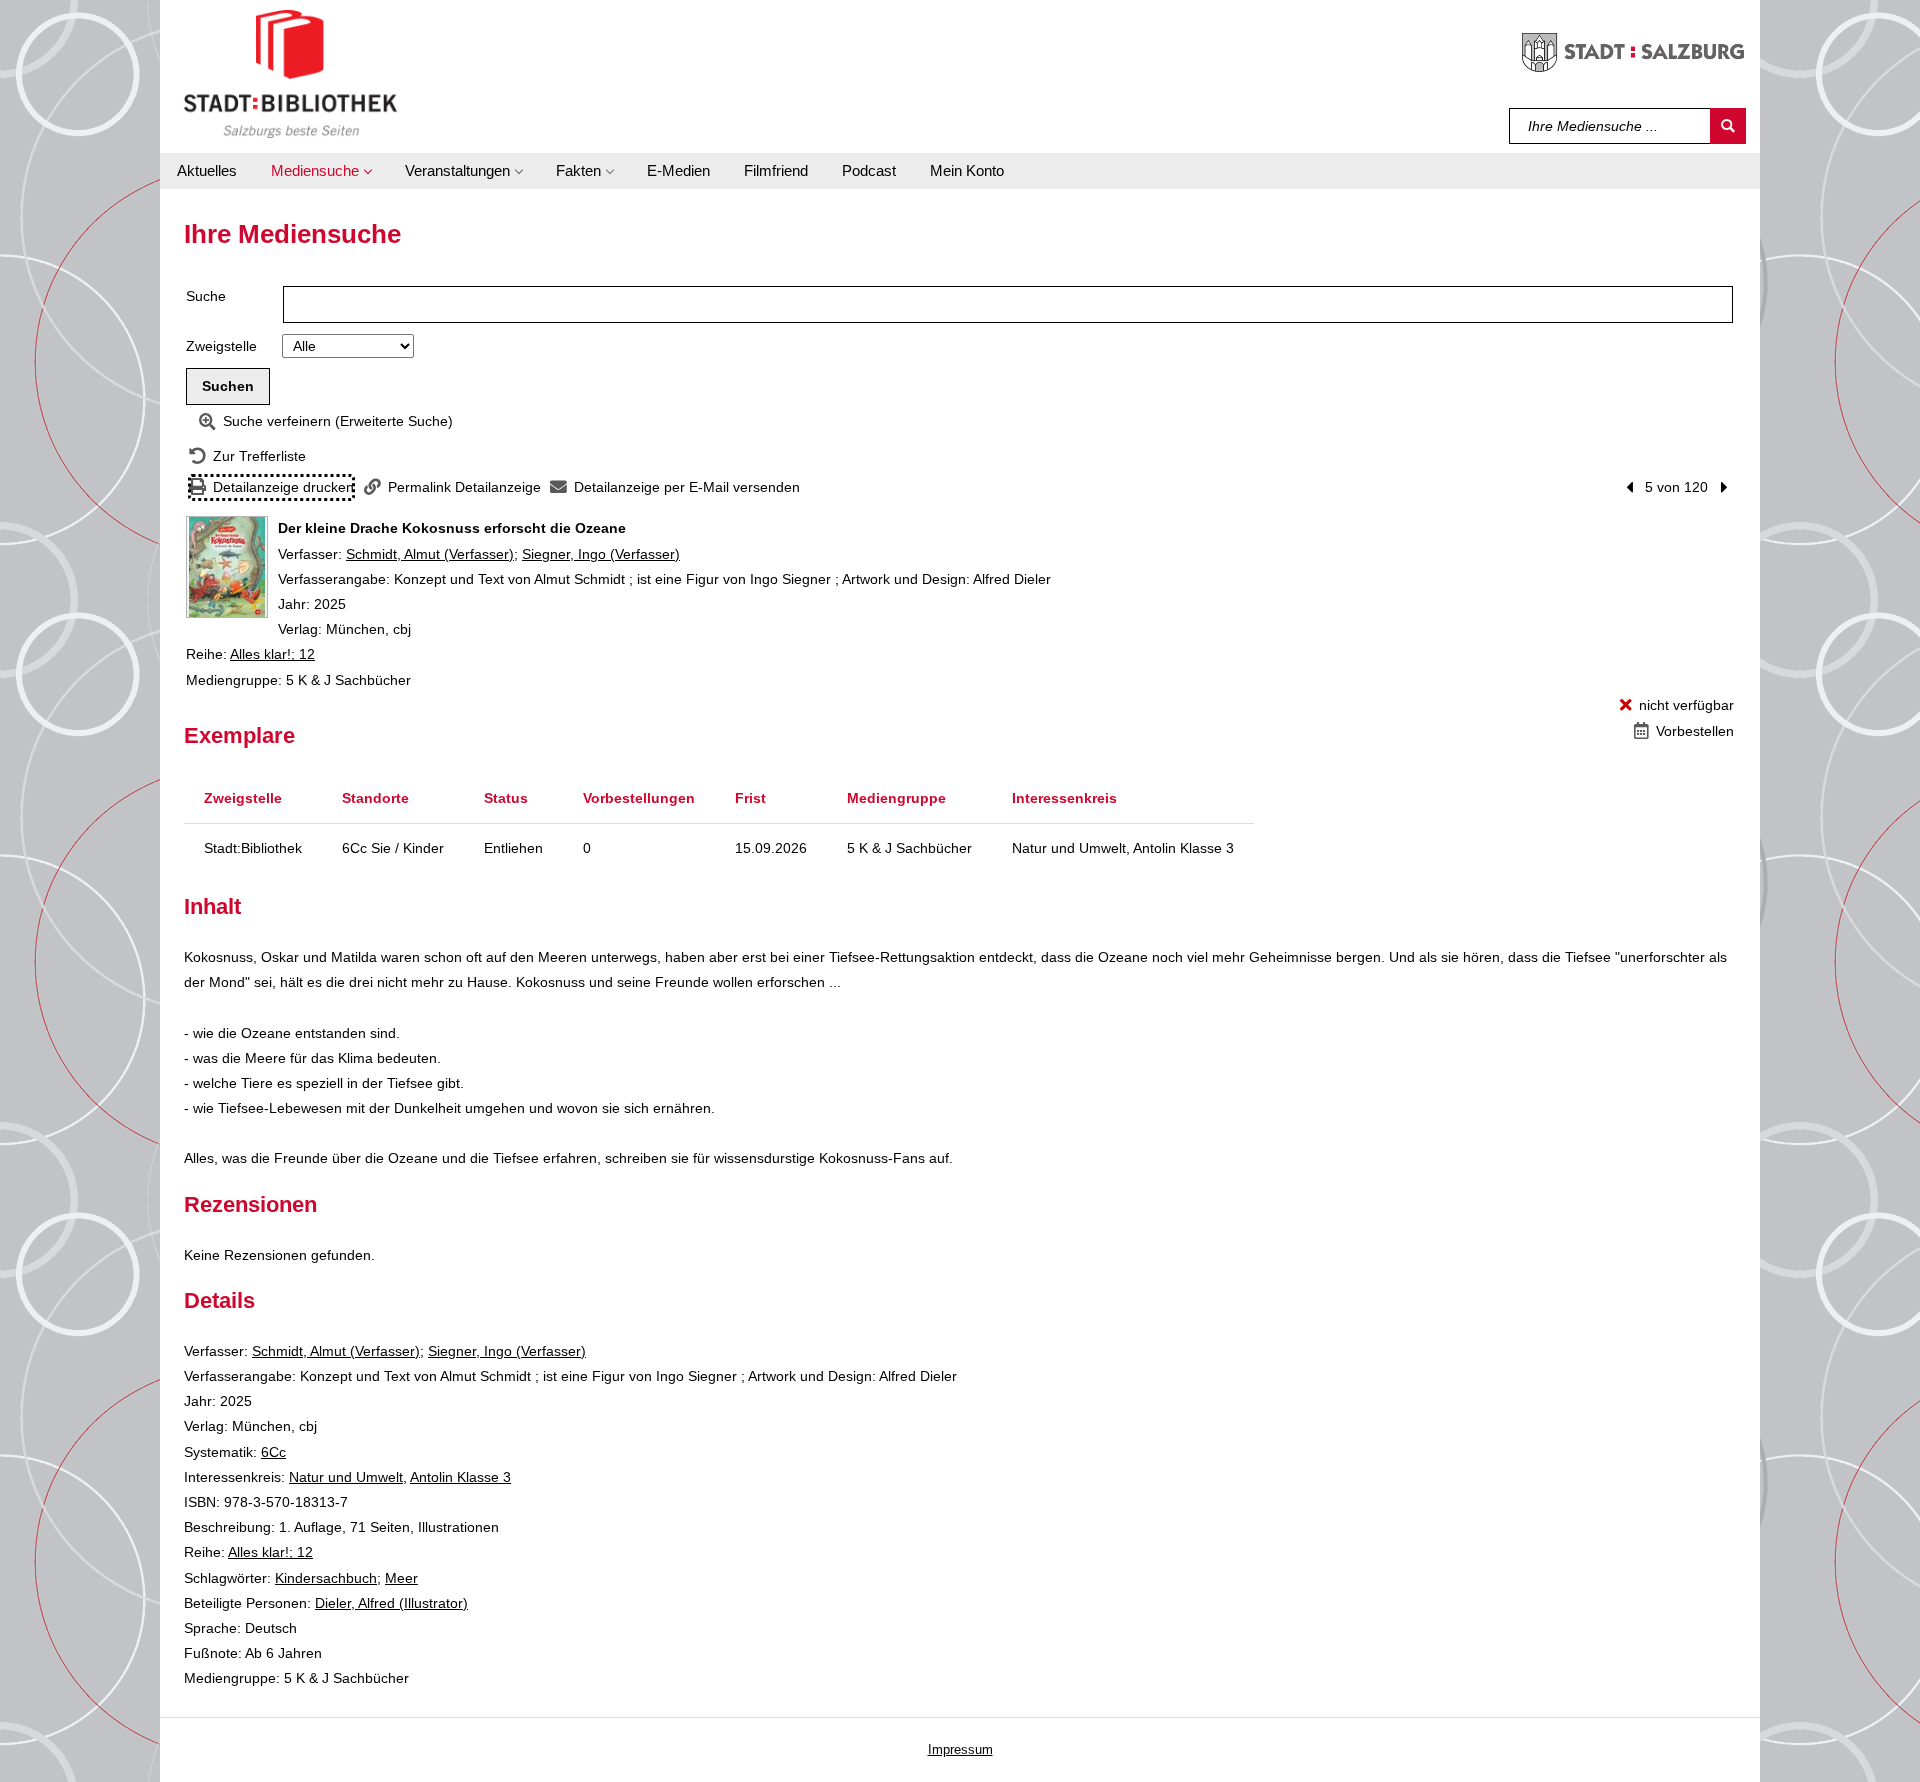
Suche (206, 296)
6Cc (273, 1452)
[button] (321, 171)
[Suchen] (1728, 126)
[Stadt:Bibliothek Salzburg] (290, 73)
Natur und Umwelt (346, 1477)
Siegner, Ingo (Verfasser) (601, 554)
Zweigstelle (221, 346)
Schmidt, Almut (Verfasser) (430, 554)
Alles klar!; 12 (272, 654)
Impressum (960, 1749)
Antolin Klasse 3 (460, 1477)
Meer (401, 1578)
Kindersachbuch (326, 1578)
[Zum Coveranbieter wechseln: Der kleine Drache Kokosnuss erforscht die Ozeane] (227, 567)
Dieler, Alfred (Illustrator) (391, 1603)
